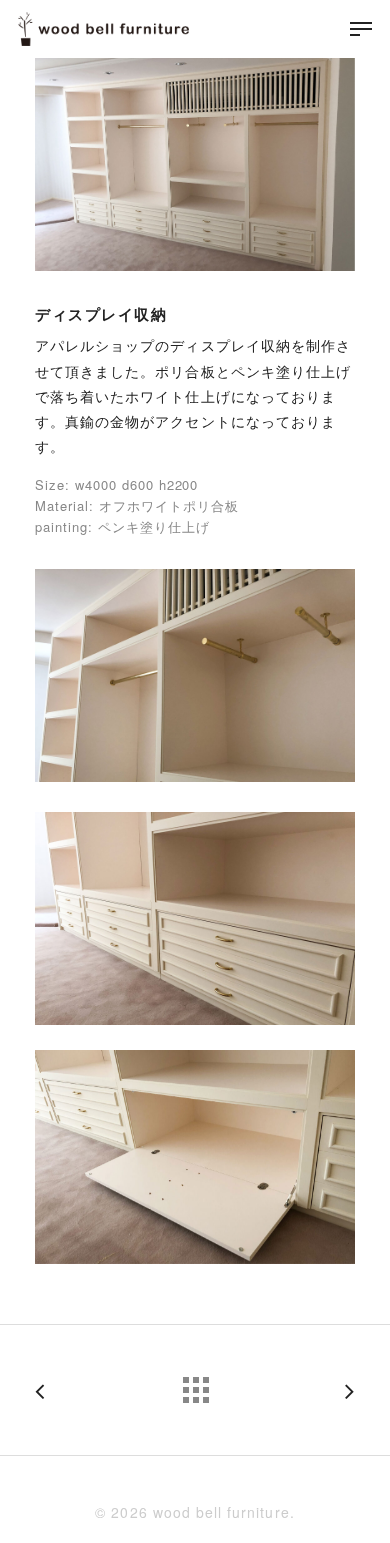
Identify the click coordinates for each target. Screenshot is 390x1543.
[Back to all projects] (195, 1385)
